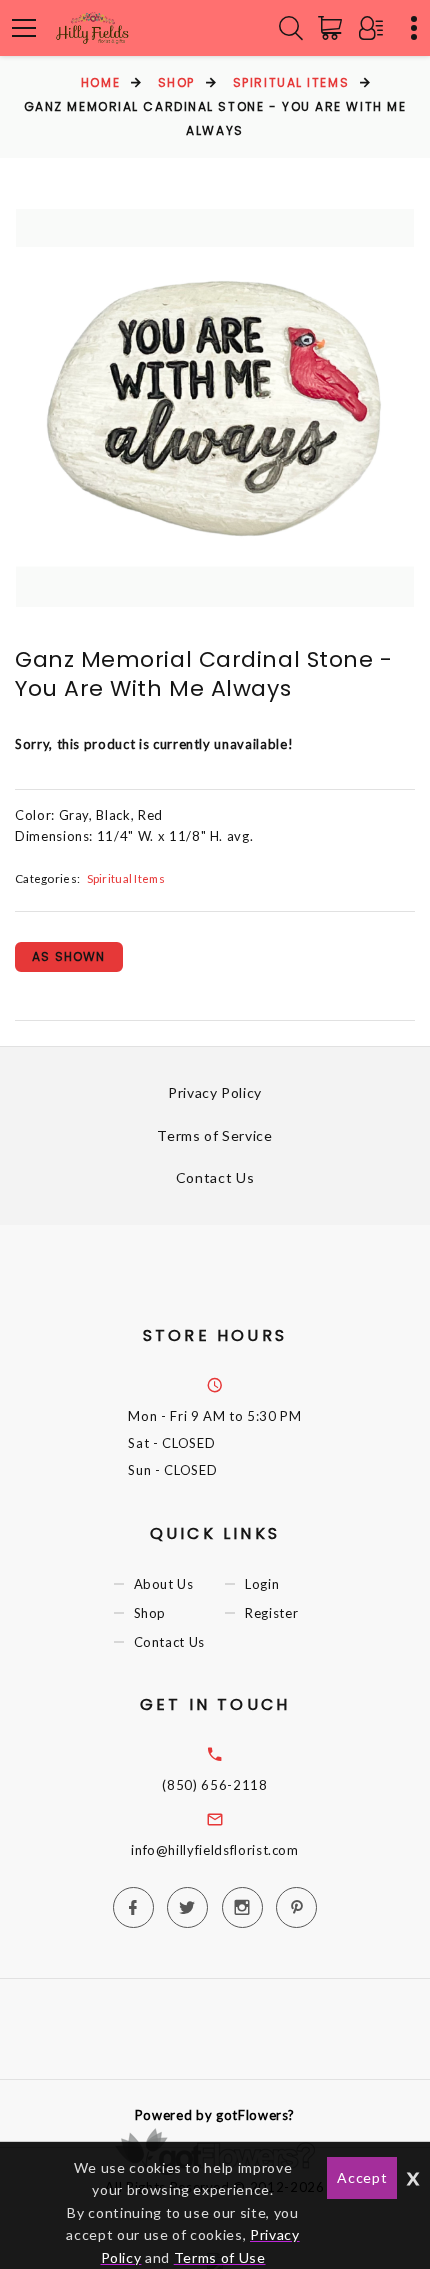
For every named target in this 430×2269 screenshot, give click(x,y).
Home (100, 82)
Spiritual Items (291, 82)
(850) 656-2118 (214, 1785)
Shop (176, 82)
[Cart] (334, 28)
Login (262, 1584)
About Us (164, 1584)
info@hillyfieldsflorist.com (215, 1850)
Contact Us (215, 1177)
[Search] (291, 28)
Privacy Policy (215, 1092)
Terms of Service (214, 1135)
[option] (215, 408)
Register (271, 1613)
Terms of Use (220, 2257)
